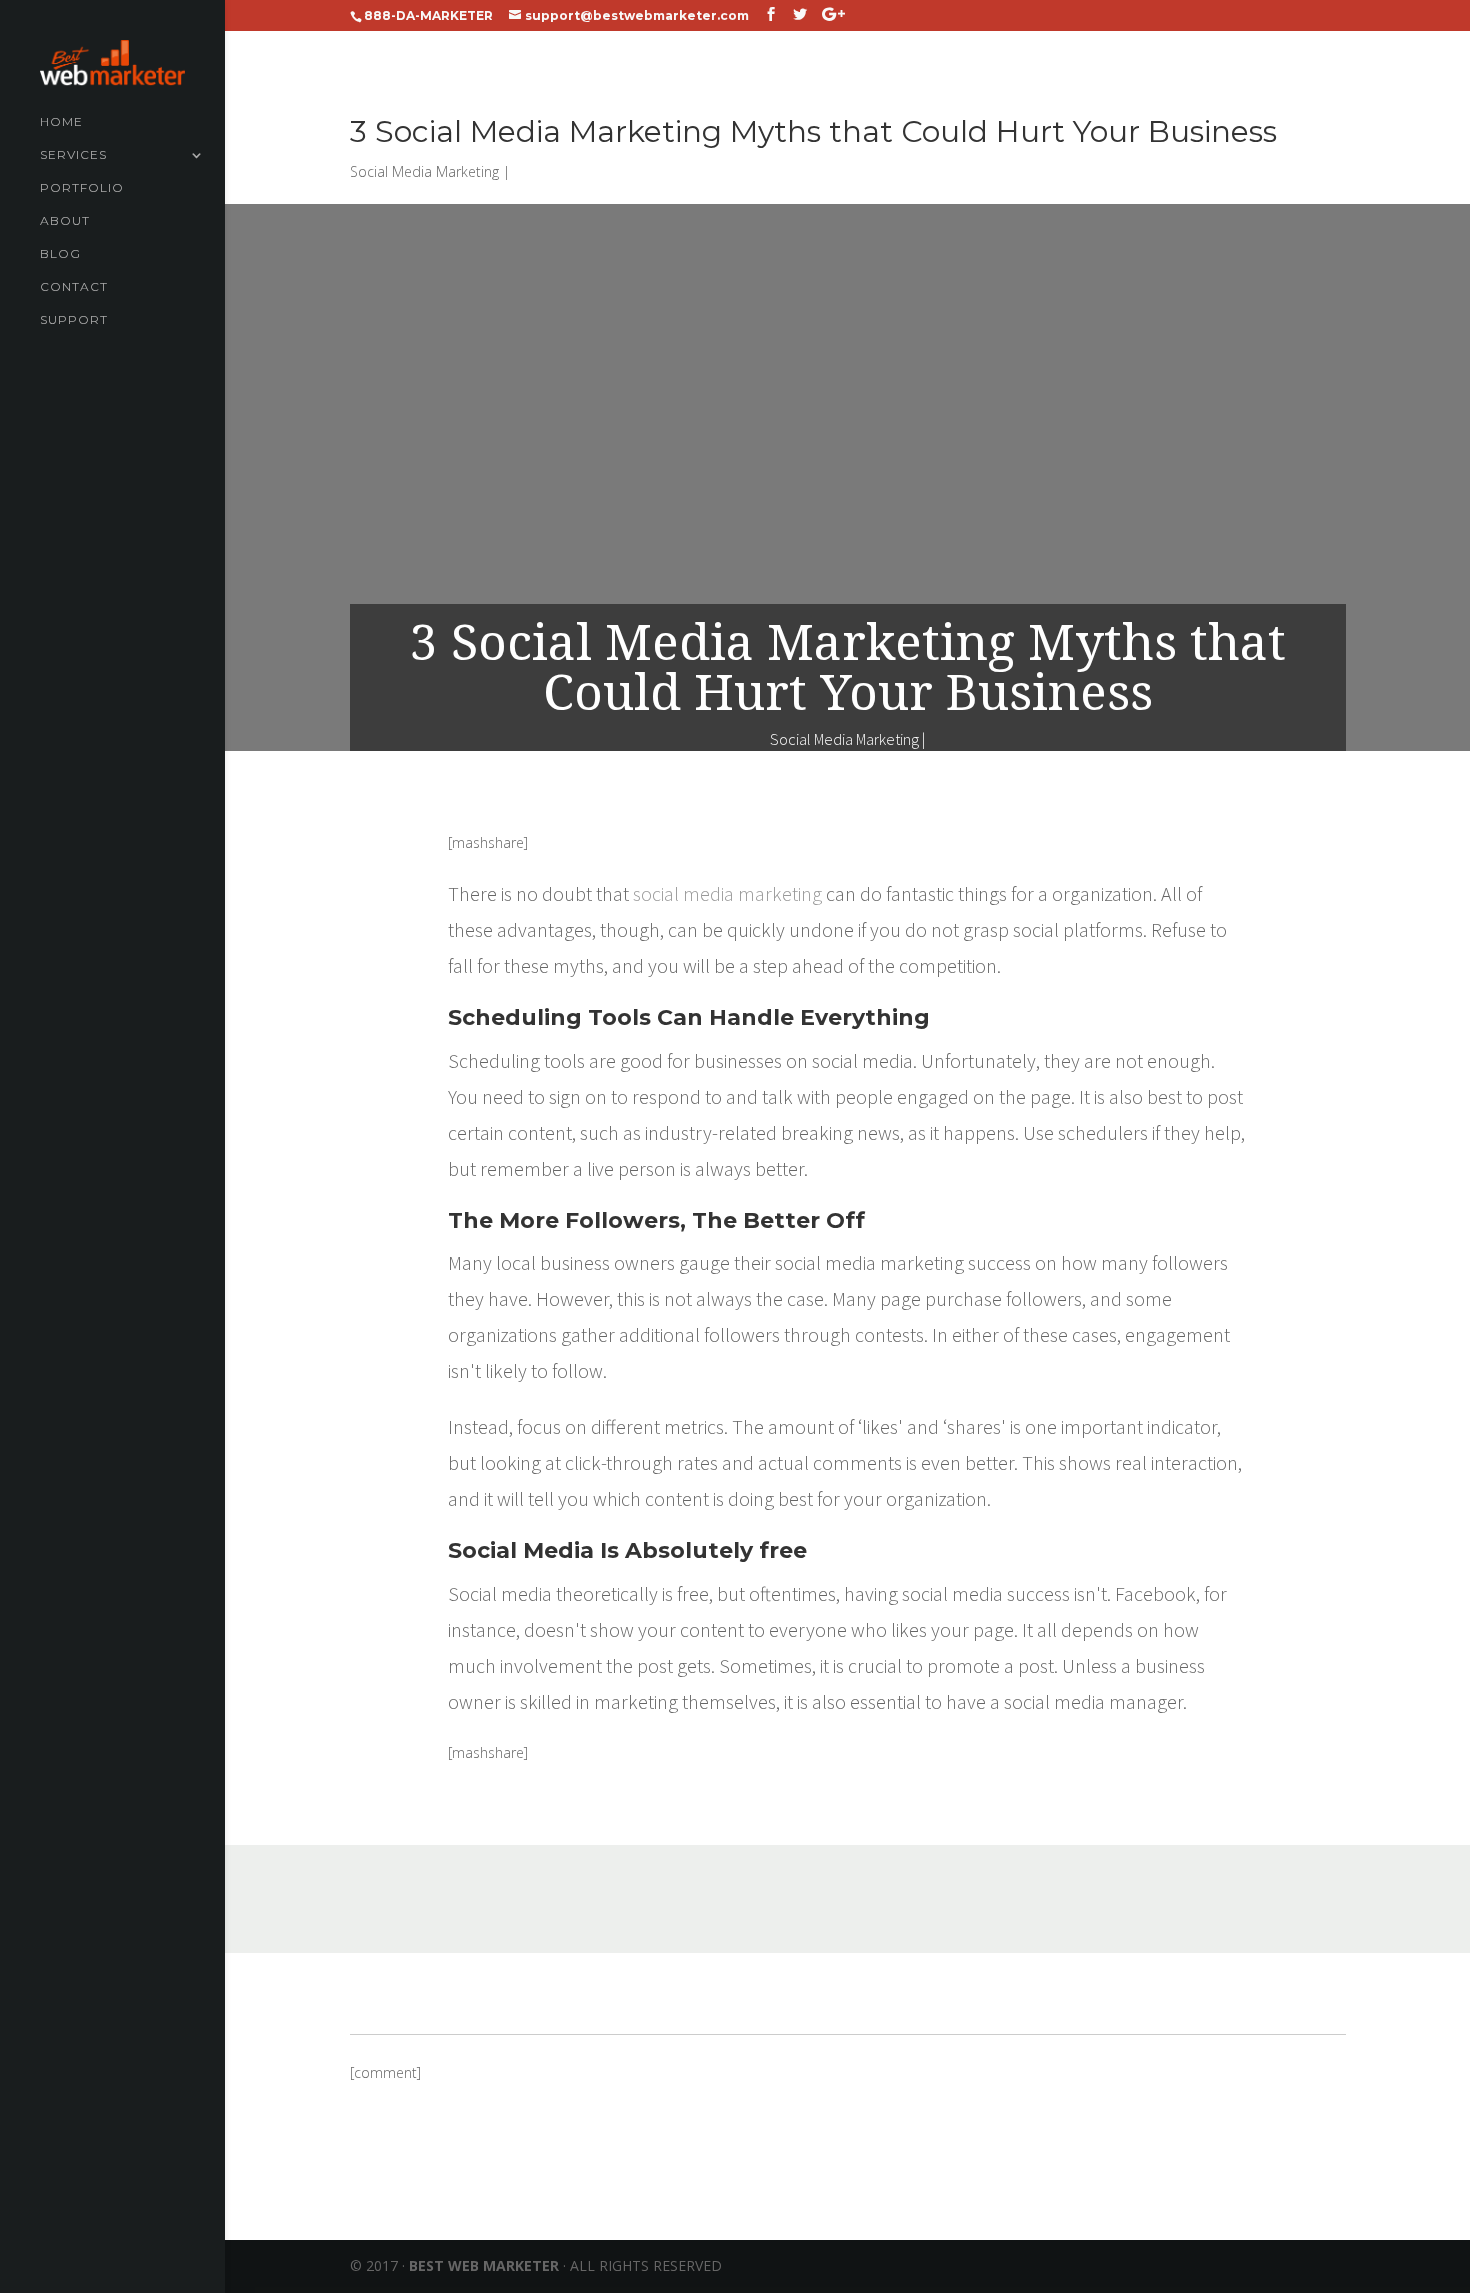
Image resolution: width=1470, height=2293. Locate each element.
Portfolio (82, 188)
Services (73, 155)
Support (74, 320)
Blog (60, 254)
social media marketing (727, 893)
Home (61, 122)
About (65, 221)
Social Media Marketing (424, 171)
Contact (74, 287)
